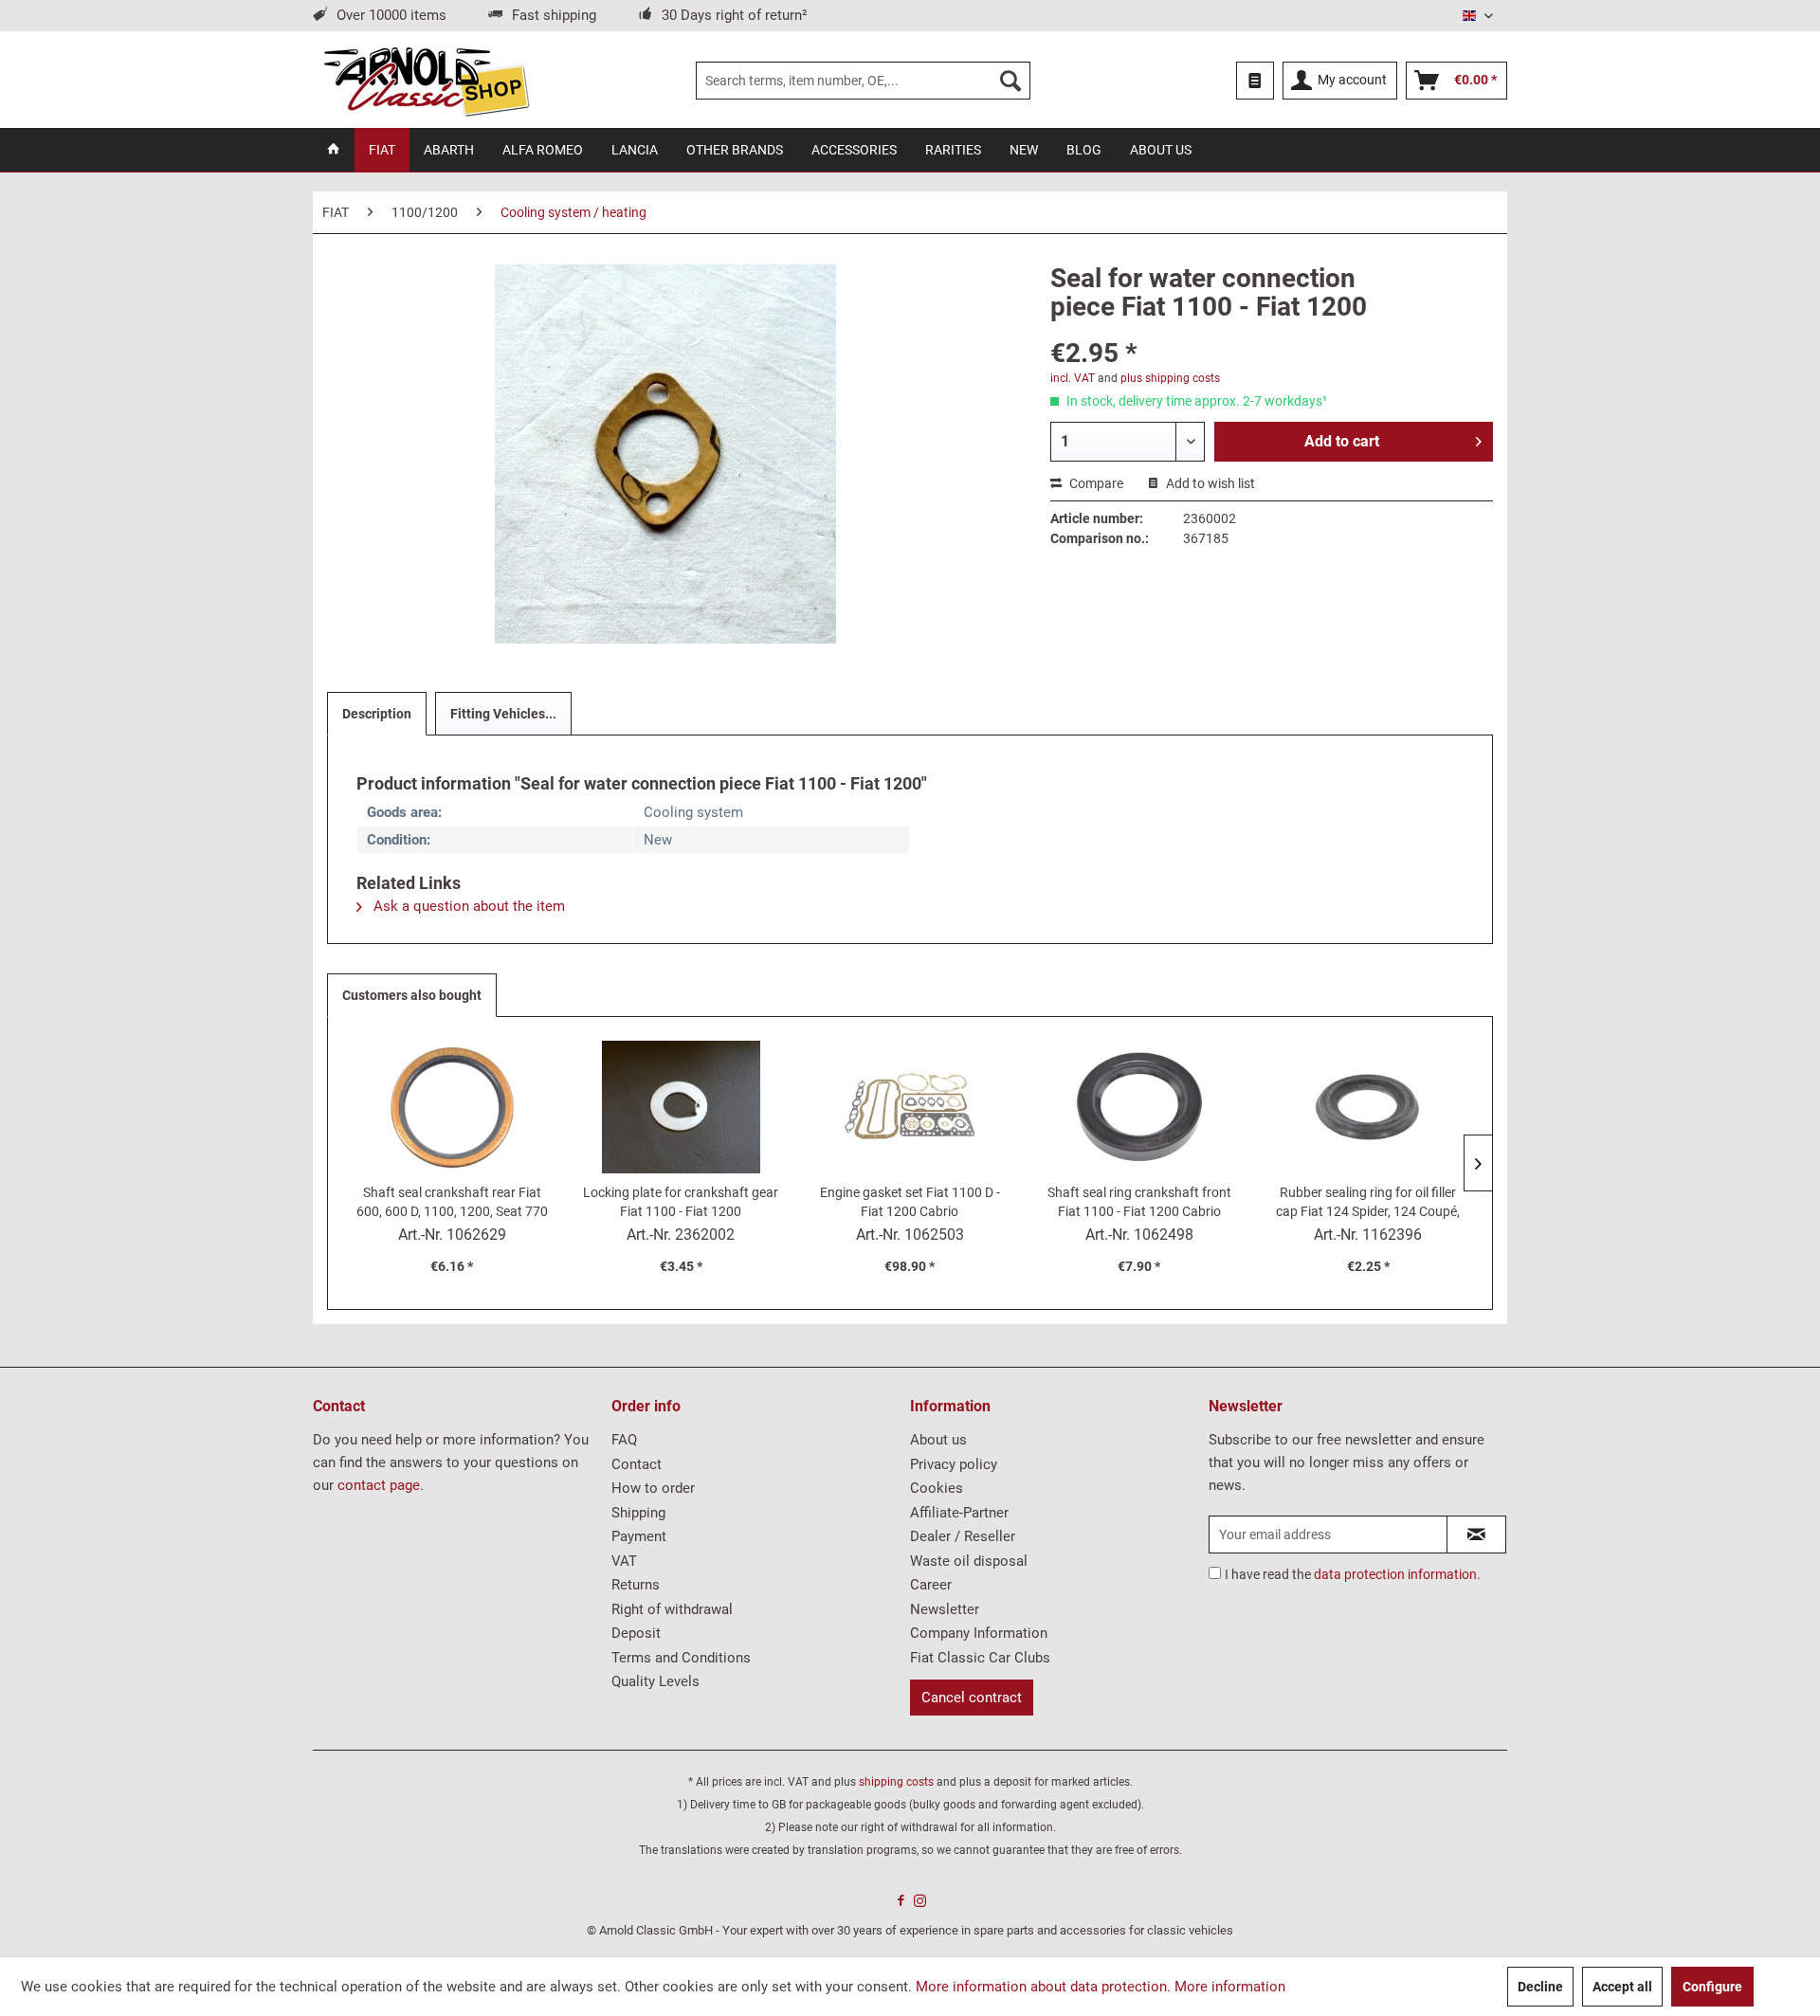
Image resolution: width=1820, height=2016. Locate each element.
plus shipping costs (1170, 378)
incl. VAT (1073, 378)
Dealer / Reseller (963, 1536)
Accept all (1622, 1987)
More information (1230, 1987)
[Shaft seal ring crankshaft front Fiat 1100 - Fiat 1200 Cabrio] (1139, 1107)
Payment (639, 1536)
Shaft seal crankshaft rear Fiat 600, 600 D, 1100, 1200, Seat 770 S (452, 1203)
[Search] (1010, 81)
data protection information (1395, 1574)
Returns (636, 1585)
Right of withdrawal (672, 1609)
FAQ (624, 1440)
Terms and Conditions (681, 1658)
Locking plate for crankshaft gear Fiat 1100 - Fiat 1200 (681, 1202)
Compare (1095, 483)
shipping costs (896, 1782)
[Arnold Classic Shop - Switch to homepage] (426, 81)
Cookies (937, 1488)
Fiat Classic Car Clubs (980, 1658)
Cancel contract (972, 1698)
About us (938, 1440)
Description (377, 714)
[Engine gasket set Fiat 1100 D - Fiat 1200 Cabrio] (910, 1107)
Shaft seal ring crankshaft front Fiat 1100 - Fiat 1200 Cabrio (1139, 1202)
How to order (653, 1488)
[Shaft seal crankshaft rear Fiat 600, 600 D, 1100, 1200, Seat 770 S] (452, 1107)
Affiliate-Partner (959, 1513)
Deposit (636, 1633)
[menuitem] (863, 81)
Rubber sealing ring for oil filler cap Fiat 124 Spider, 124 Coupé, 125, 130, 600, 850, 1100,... (1368, 1203)
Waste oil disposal (969, 1561)
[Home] (334, 150)
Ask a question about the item (467, 906)
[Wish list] (1255, 81)
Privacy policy (954, 1464)
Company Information (979, 1633)
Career (931, 1585)
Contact (637, 1464)
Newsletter (945, 1609)
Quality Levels (655, 1681)
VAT (624, 1561)
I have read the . (1353, 1574)
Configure (1712, 1987)
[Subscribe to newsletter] (1476, 1535)
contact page (379, 1485)
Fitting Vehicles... (503, 714)
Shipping (638, 1513)
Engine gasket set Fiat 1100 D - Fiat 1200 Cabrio (910, 1202)
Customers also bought (412, 995)
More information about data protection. (1043, 1987)
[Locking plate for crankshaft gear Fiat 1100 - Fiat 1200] (682, 1107)
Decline (1540, 1987)
